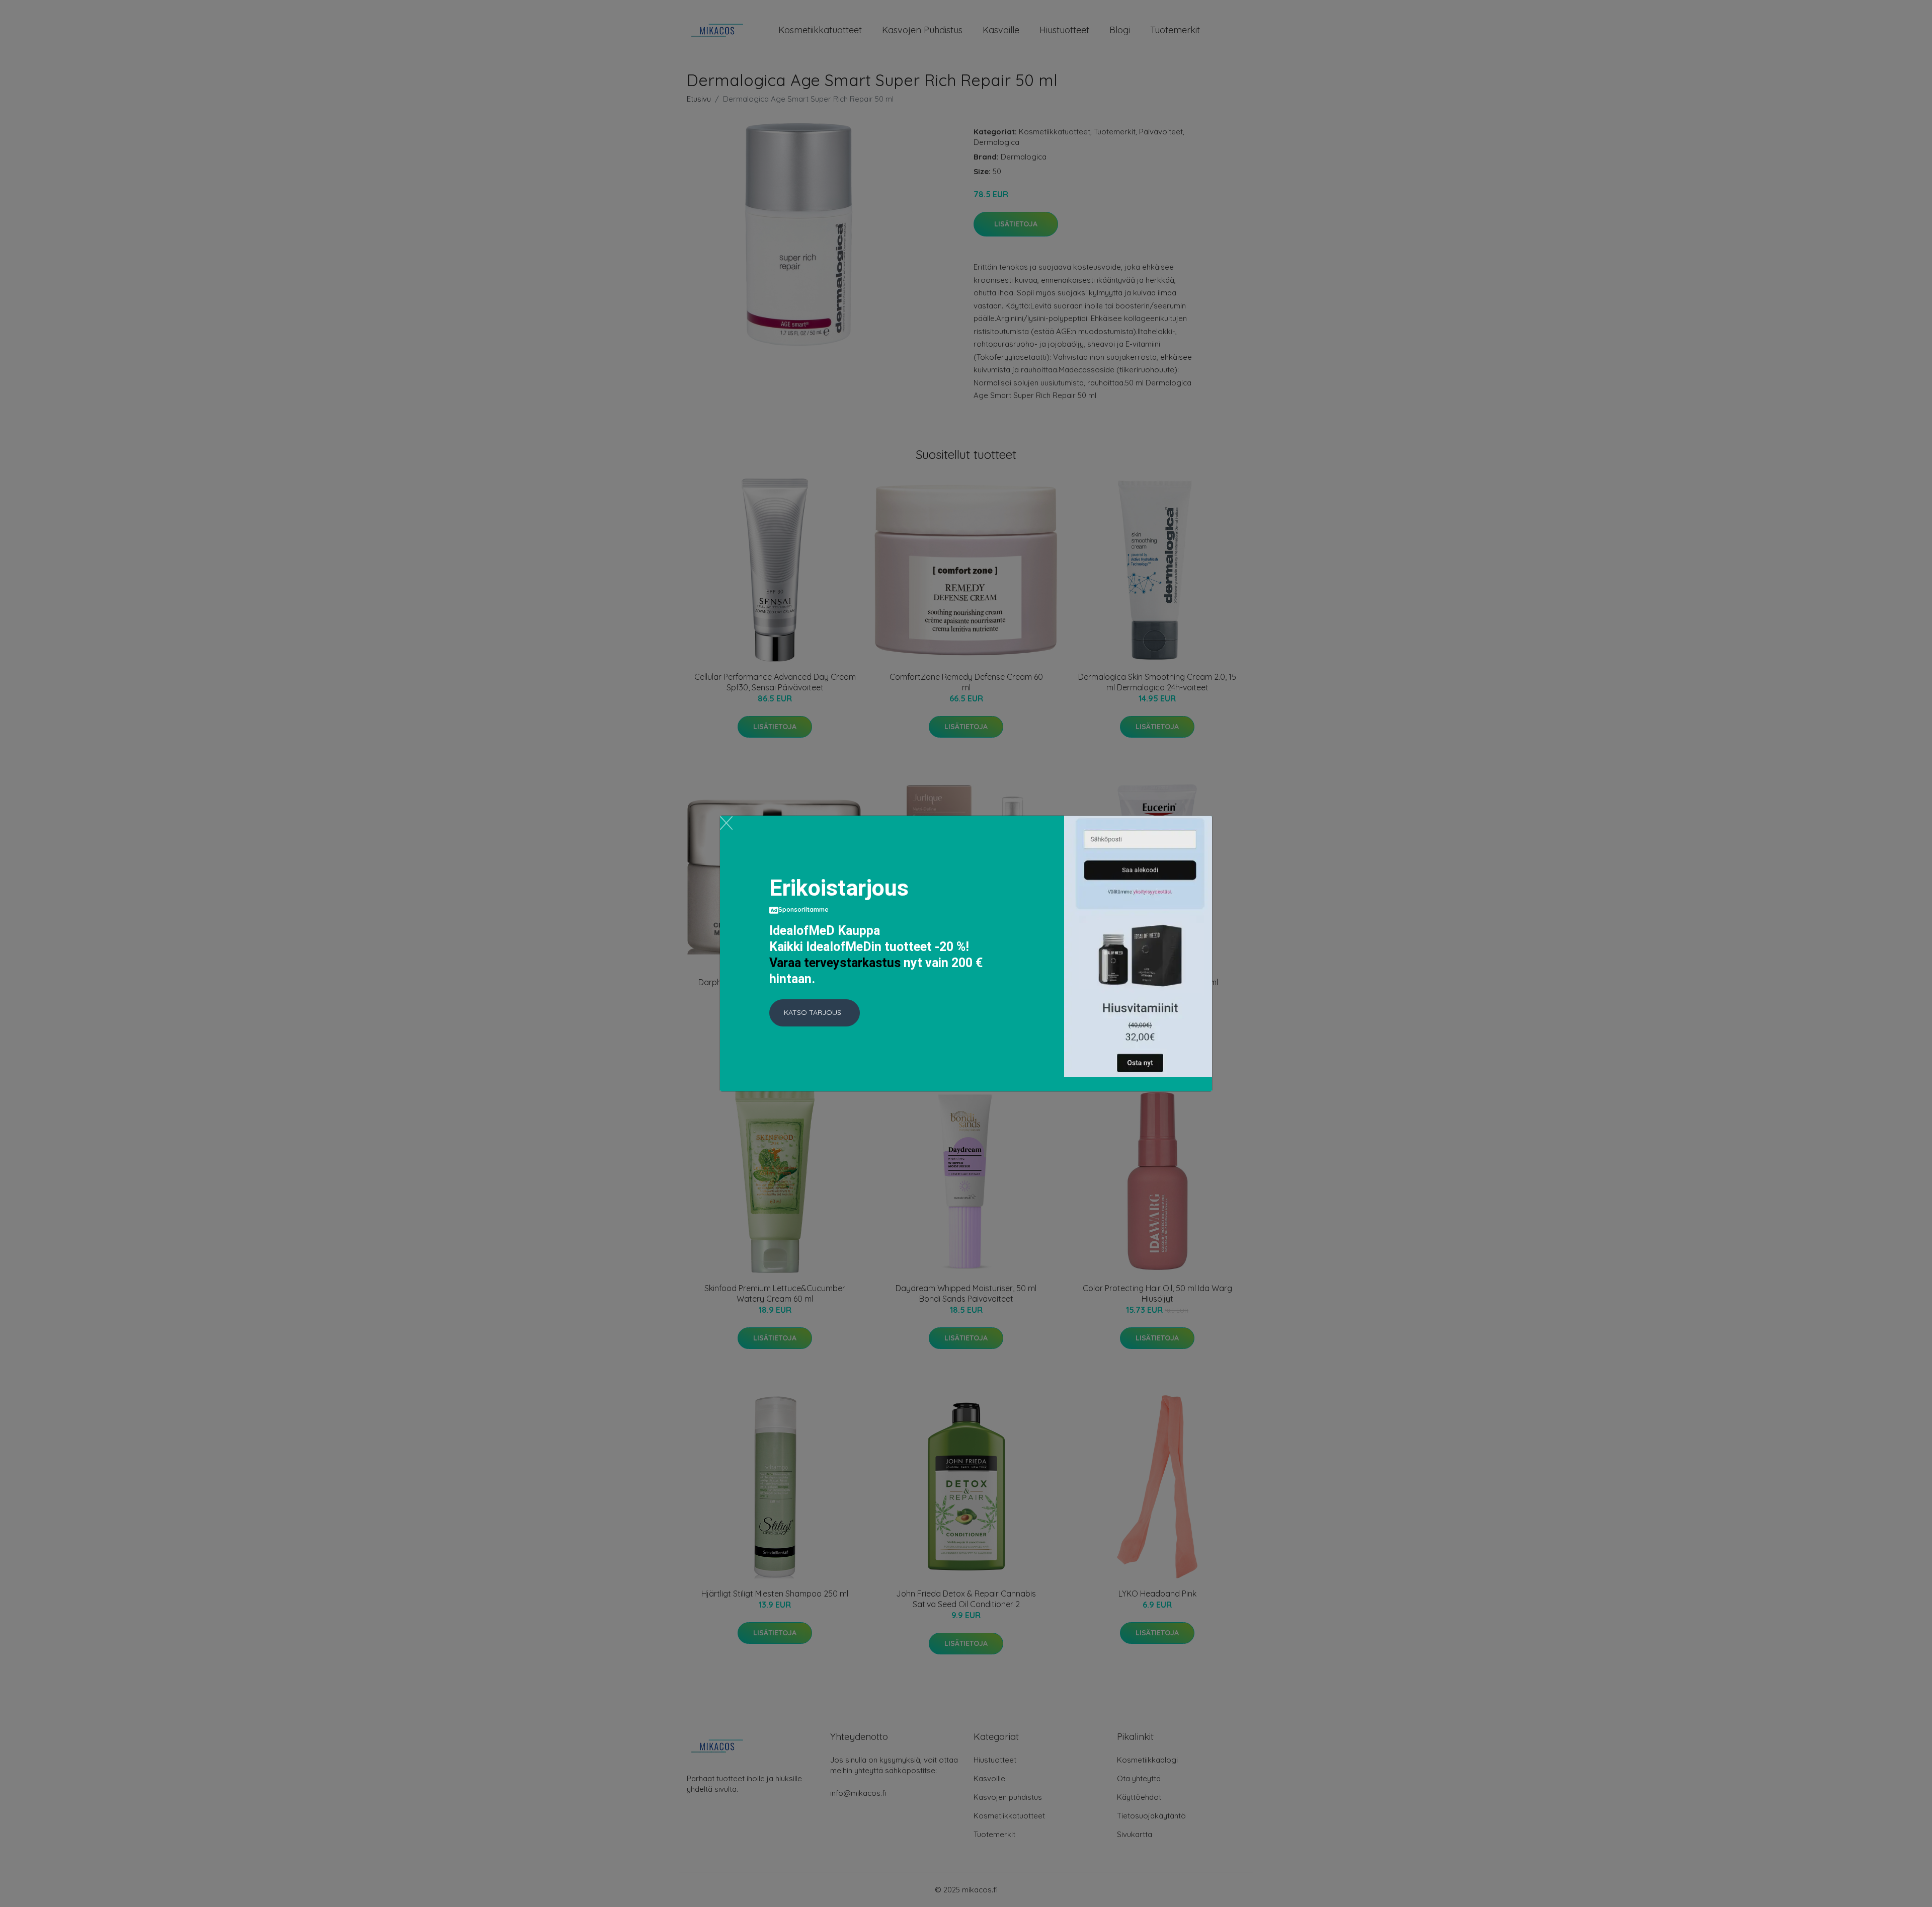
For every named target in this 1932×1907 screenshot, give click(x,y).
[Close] (726, 823)
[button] (815, 1013)
